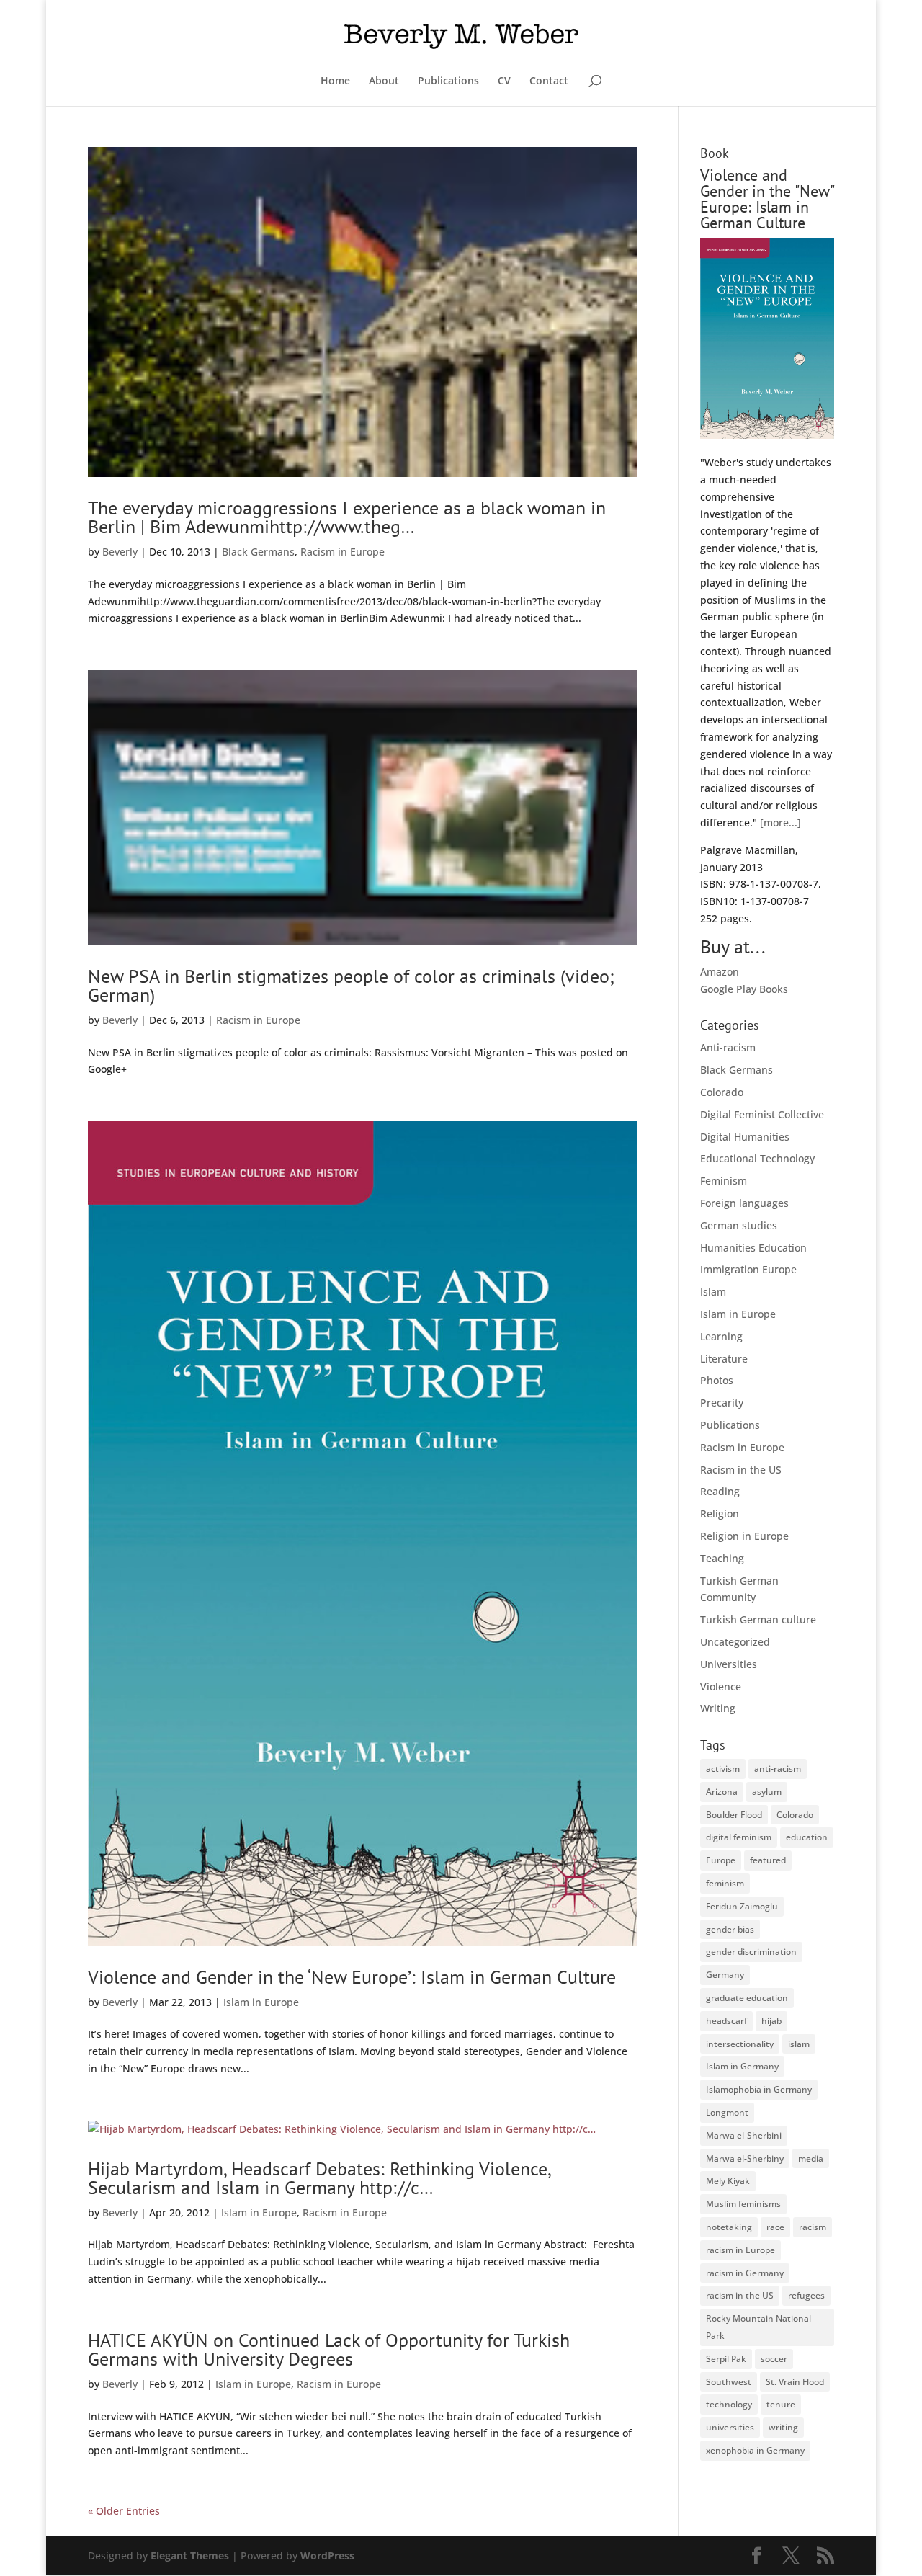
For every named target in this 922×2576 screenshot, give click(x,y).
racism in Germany (745, 2273)
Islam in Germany (742, 2066)
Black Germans (258, 552)
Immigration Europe (748, 1269)
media (811, 2158)
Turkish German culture (758, 1619)
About (384, 81)
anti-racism (778, 1769)
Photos (717, 1380)
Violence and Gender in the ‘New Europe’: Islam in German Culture (352, 1977)
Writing (718, 1708)
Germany (725, 1975)
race (775, 2227)
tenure (781, 2404)
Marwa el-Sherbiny (745, 2158)
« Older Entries (124, 2511)
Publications (448, 81)
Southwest (729, 2382)
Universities (729, 1664)
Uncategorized (735, 1642)
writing (783, 2427)
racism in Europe (740, 2250)
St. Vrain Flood (795, 2382)
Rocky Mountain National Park (758, 2327)
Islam (713, 1292)
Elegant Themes (190, 2555)
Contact (549, 81)
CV (504, 81)
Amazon (720, 972)
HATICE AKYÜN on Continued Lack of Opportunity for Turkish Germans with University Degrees (329, 2349)
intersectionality (740, 2044)
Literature (724, 1359)
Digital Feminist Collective (762, 1114)
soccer (774, 2359)
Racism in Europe (343, 552)
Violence (721, 1686)
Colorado (722, 1092)
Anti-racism (728, 1047)
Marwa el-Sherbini (744, 2135)
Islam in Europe (261, 2002)
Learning (721, 1336)
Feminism (724, 1181)
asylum (767, 1792)
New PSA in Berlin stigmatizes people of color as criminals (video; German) (351, 985)
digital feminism (739, 1837)
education (807, 1837)
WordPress (327, 2555)
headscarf (726, 2021)
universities (730, 2427)
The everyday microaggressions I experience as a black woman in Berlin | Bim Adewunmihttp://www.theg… (347, 517)
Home (335, 81)
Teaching (722, 1558)
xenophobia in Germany (755, 2450)
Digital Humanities (745, 1137)
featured (768, 1860)
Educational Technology (757, 1158)
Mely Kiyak (728, 2181)
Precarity (722, 1403)
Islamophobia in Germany (759, 2089)
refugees (806, 2295)
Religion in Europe (744, 1536)
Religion (720, 1514)
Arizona (722, 1792)
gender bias (730, 1929)
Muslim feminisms (743, 2204)
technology (729, 2404)
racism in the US (740, 2295)
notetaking (729, 2227)
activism (723, 1769)
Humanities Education (753, 1248)
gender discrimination (751, 1952)
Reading (720, 1491)
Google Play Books (744, 989)
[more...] (780, 823)
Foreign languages (744, 1203)
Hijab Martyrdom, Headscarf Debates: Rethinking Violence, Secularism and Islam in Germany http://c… (319, 2178)
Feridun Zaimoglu (742, 1906)
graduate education (747, 1998)
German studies (739, 1225)
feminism (725, 1883)
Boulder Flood (734, 1815)
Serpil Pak (726, 2359)
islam (799, 2044)
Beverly (120, 552)
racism (813, 2227)
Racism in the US (741, 1470)
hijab (771, 2021)
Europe (721, 1860)
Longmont (727, 2112)
